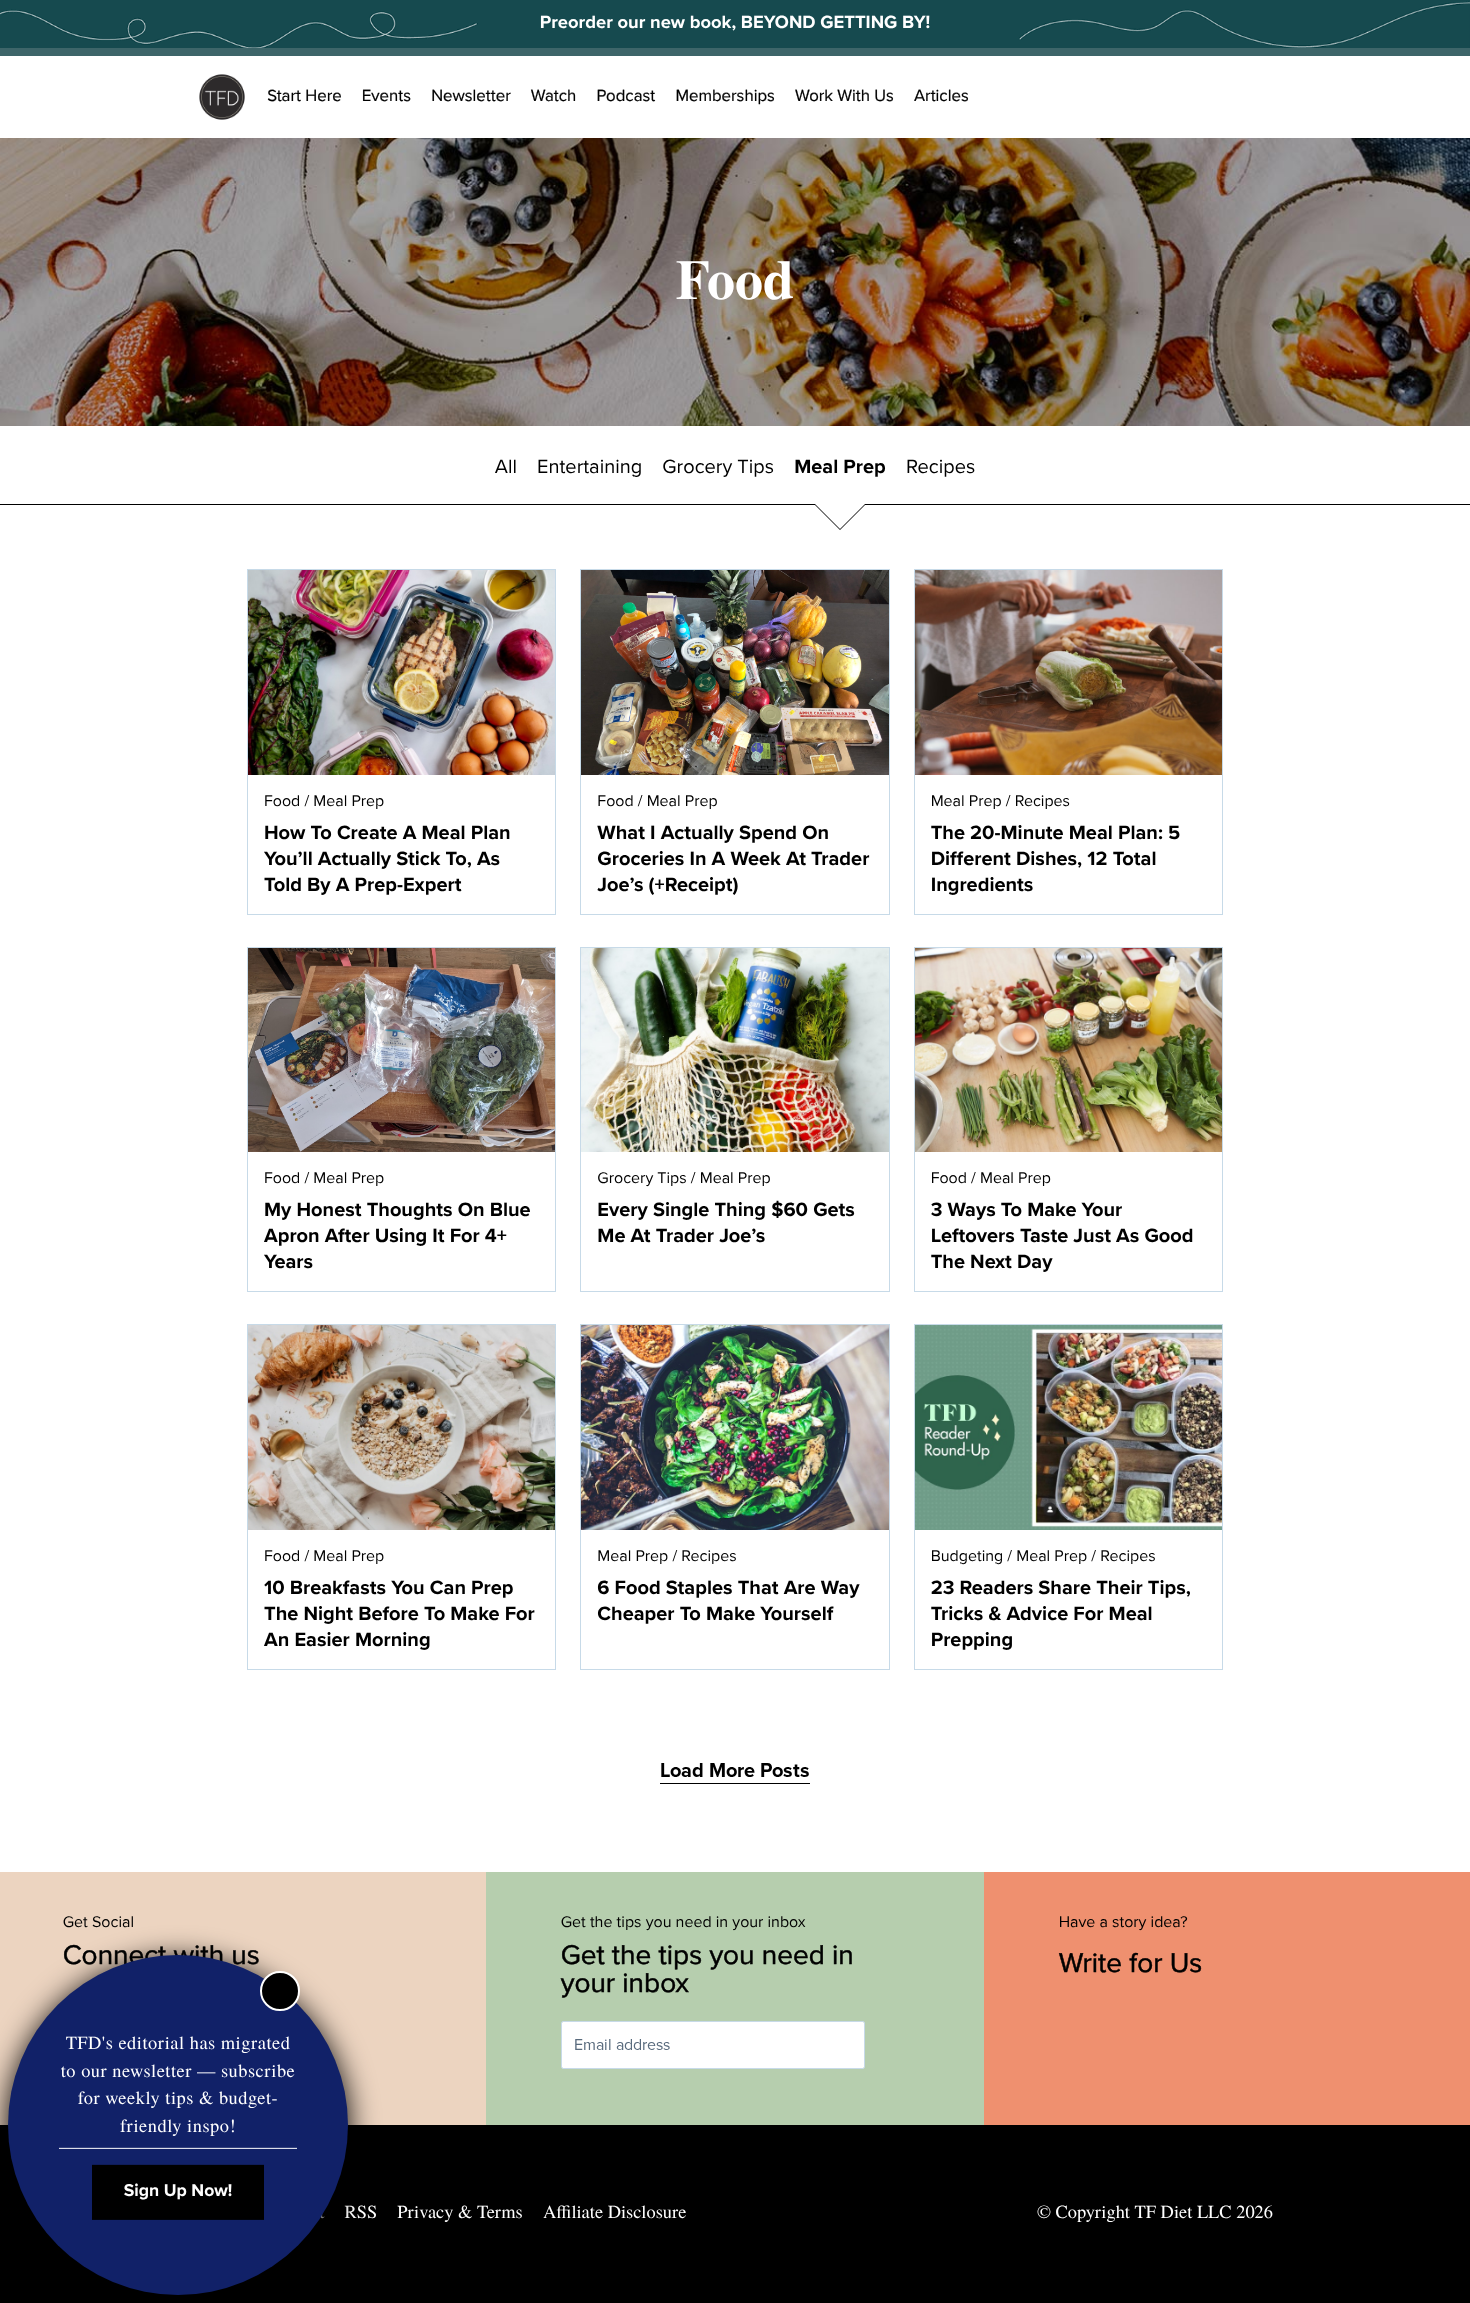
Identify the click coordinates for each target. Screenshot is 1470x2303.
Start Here (304, 96)
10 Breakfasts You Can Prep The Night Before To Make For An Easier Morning (399, 1614)
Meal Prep (840, 467)
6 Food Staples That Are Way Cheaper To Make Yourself (728, 1601)
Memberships (725, 96)
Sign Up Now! (178, 2191)
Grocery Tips (718, 467)
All (506, 467)
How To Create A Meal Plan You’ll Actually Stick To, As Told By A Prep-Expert (387, 859)
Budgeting (967, 1556)
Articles (941, 96)
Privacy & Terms (459, 2212)
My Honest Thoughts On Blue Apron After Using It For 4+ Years (397, 1236)
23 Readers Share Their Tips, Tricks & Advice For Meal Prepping (1061, 1614)
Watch (554, 96)
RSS (361, 2212)
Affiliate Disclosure (614, 2212)
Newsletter (471, 96)
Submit (894, 2045)
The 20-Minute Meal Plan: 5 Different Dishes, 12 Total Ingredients (1056, 859)
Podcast (625, 96)
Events (386, 96)
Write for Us (1134, 1963)
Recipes (940, 467)
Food (282, 801)
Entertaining (589, 467)
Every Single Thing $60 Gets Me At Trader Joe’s (726, 1223)
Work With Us (844, 96)
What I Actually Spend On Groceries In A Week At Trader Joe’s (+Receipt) (733, 859)
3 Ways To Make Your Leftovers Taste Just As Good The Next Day (1062, 1236)
